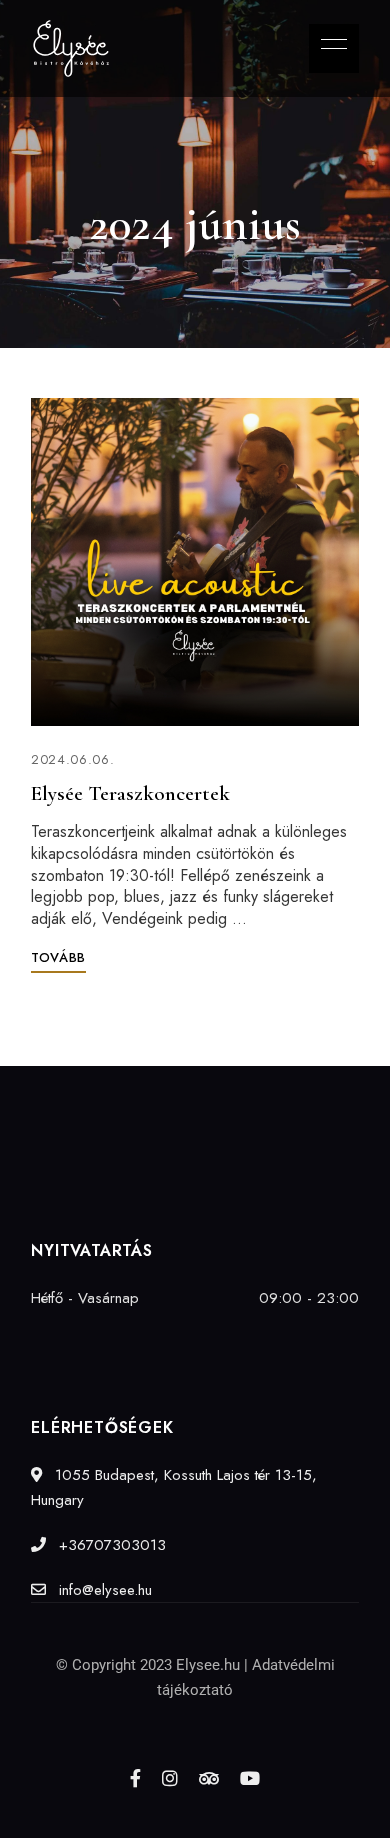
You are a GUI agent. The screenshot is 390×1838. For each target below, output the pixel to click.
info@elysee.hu (103, 1590)
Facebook (135, 1778)
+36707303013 (110, 1545)
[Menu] (329, 44)
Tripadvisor (209, 1778)
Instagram (170, 1778)
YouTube (250, 1778)
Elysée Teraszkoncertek (130, 793)
